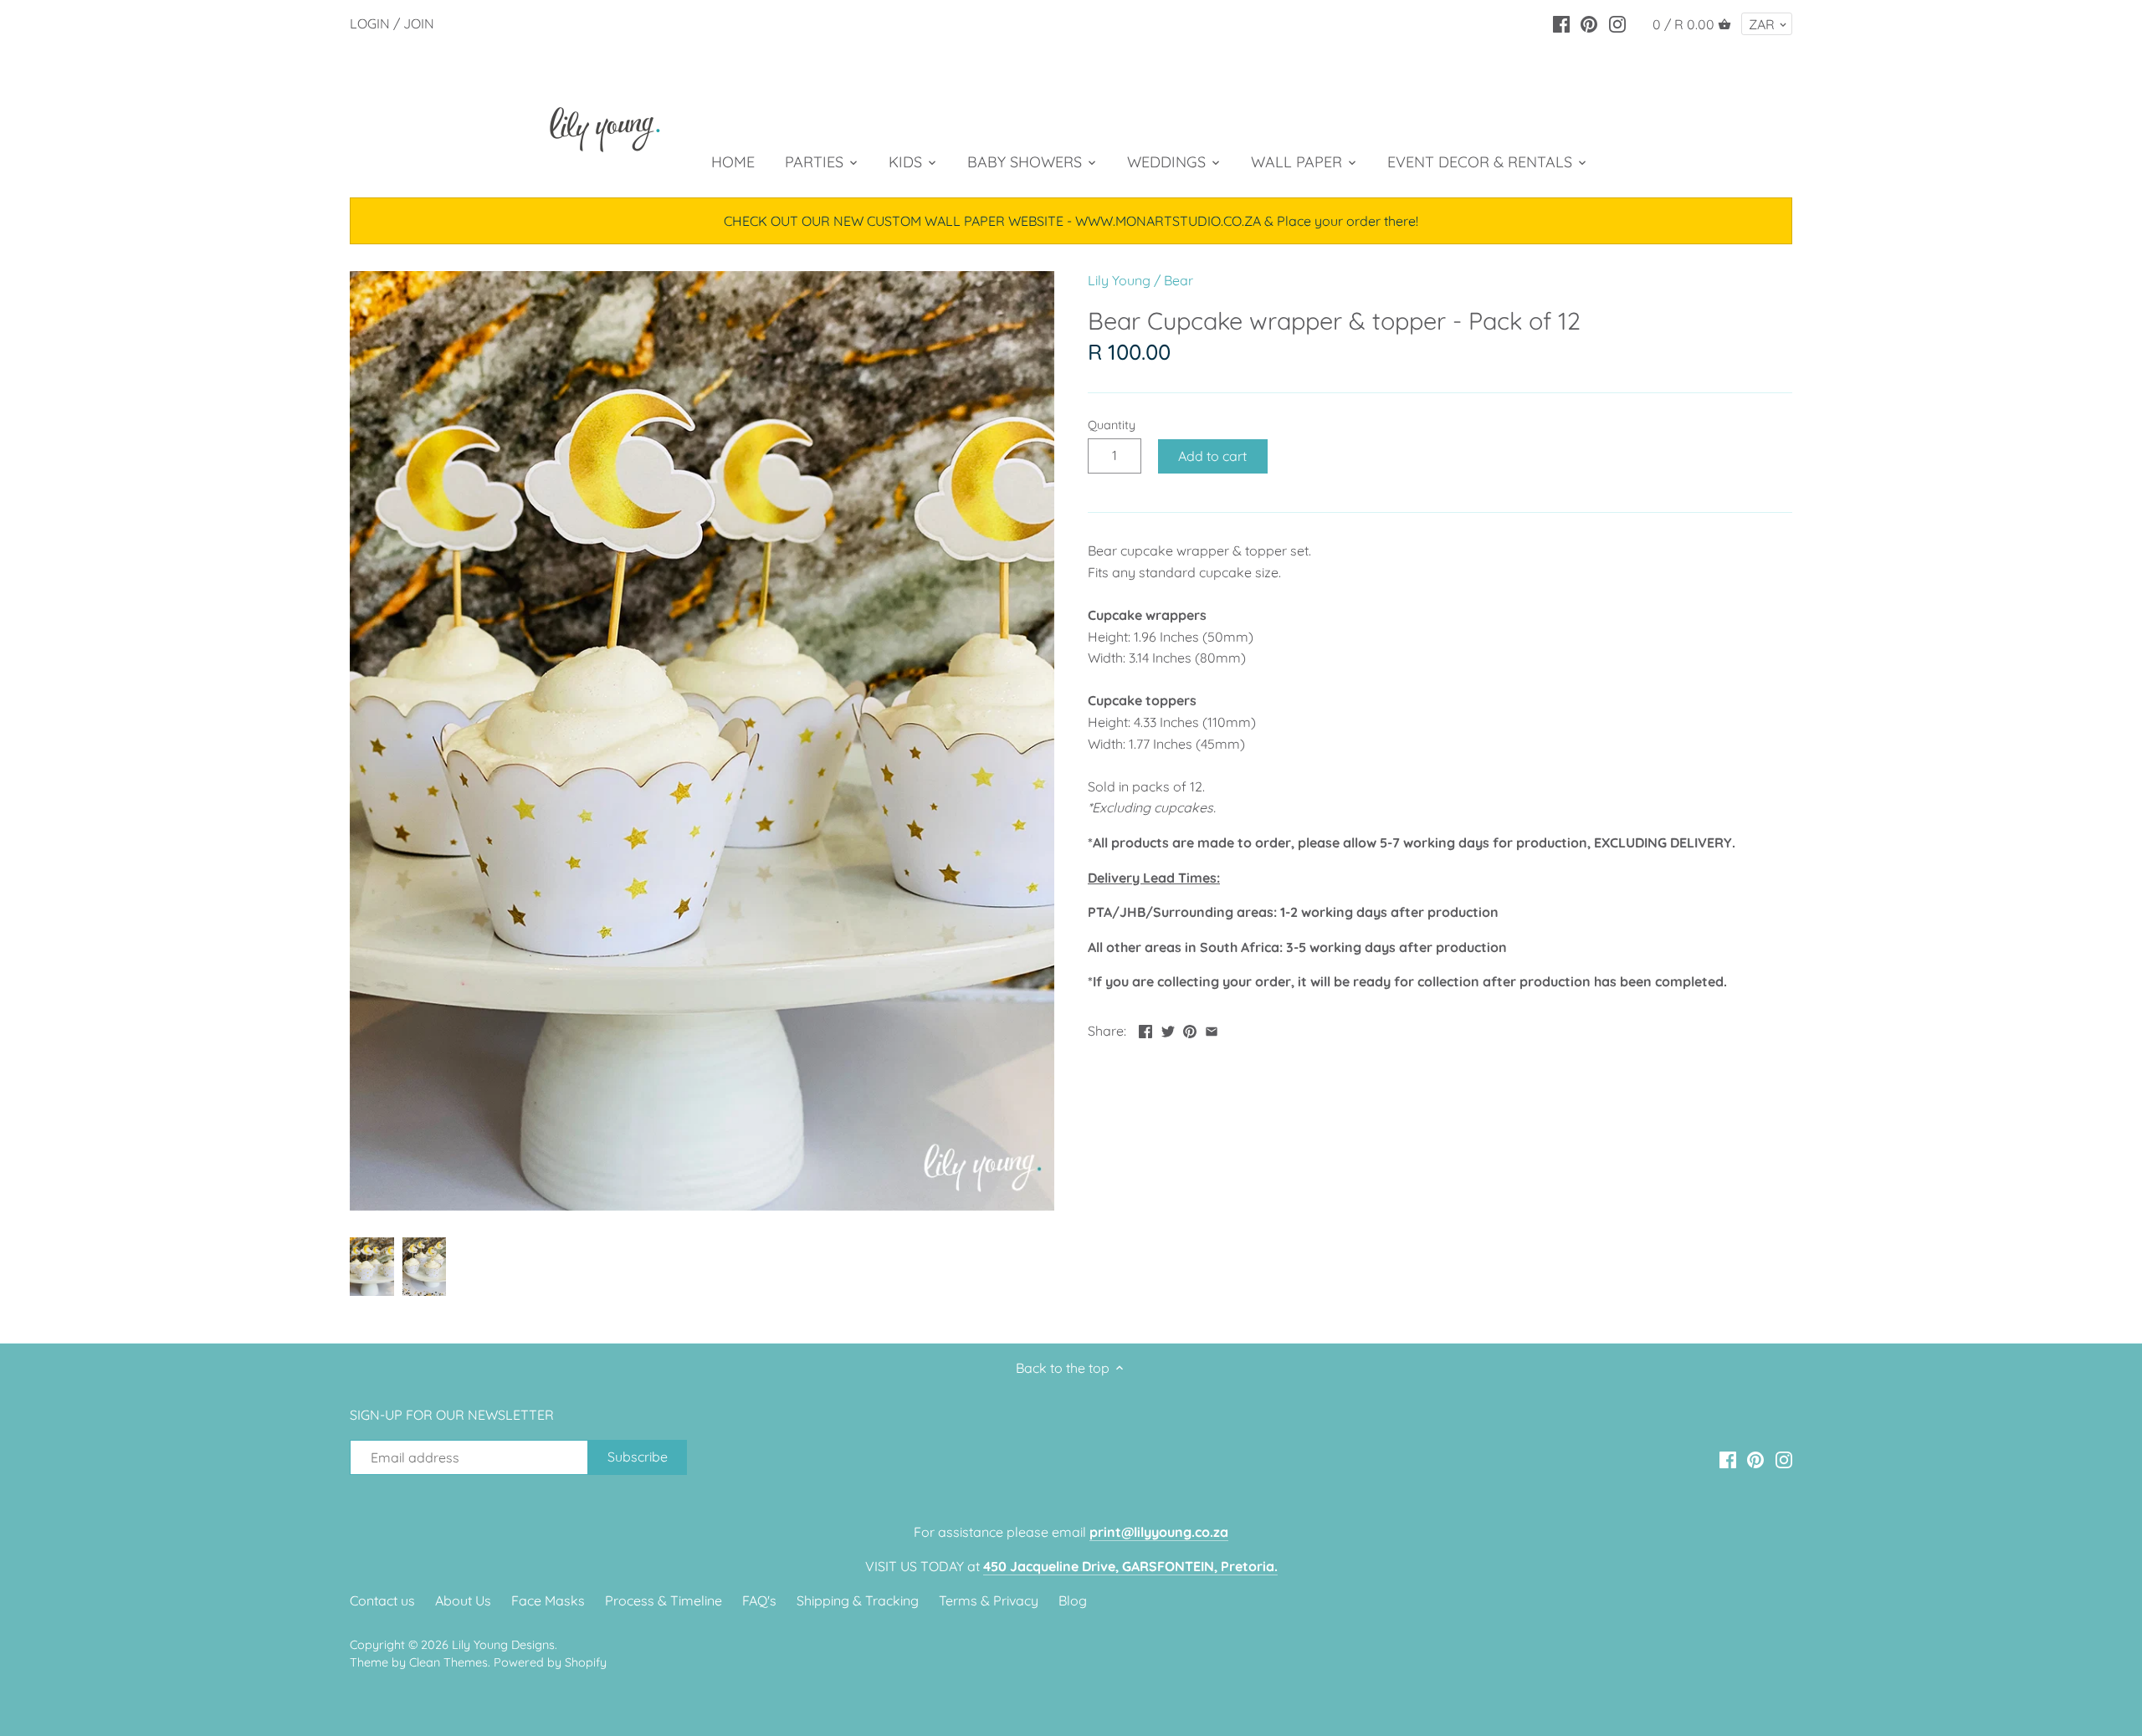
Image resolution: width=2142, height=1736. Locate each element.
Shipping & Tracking (858, 1600)
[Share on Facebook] (1145, 1029)
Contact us (382, 1600)
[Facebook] (1561, 23)
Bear (1179, 280)
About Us (463, 1600)
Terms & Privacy (989, 1600)
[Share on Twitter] (1168, 1029)
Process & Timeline (664, 1600)
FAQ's (759, 1600)
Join (419, 23)
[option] (372, 1267)
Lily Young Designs (503, 1645)
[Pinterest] (1589, 23)
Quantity (1112, 425)
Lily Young (1119, 280)
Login (370, 23)
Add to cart (1212, 456)
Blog (1073, 1600)
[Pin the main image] (1190, 1029)
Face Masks (548, 1600)
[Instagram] (1617, 23)
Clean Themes (448, 1662)
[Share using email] (1212, 1029)
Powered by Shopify (550, 1662)
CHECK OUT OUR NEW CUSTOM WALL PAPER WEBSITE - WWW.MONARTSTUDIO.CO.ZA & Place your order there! (1071, 221)
